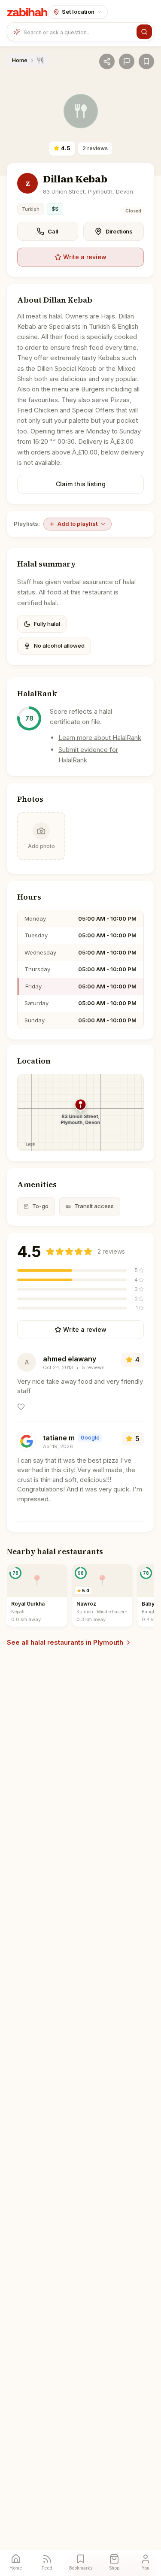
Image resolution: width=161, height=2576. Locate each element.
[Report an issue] (127, 61)
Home (20, 60)
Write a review (85, 257)
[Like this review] (21, 1407)
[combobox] (78, 32)
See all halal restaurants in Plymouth (65, 1642)
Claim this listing (81, 484)
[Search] (144, 32)
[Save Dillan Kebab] (146, 61)
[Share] (107, 61)
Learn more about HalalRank (100, 738)
